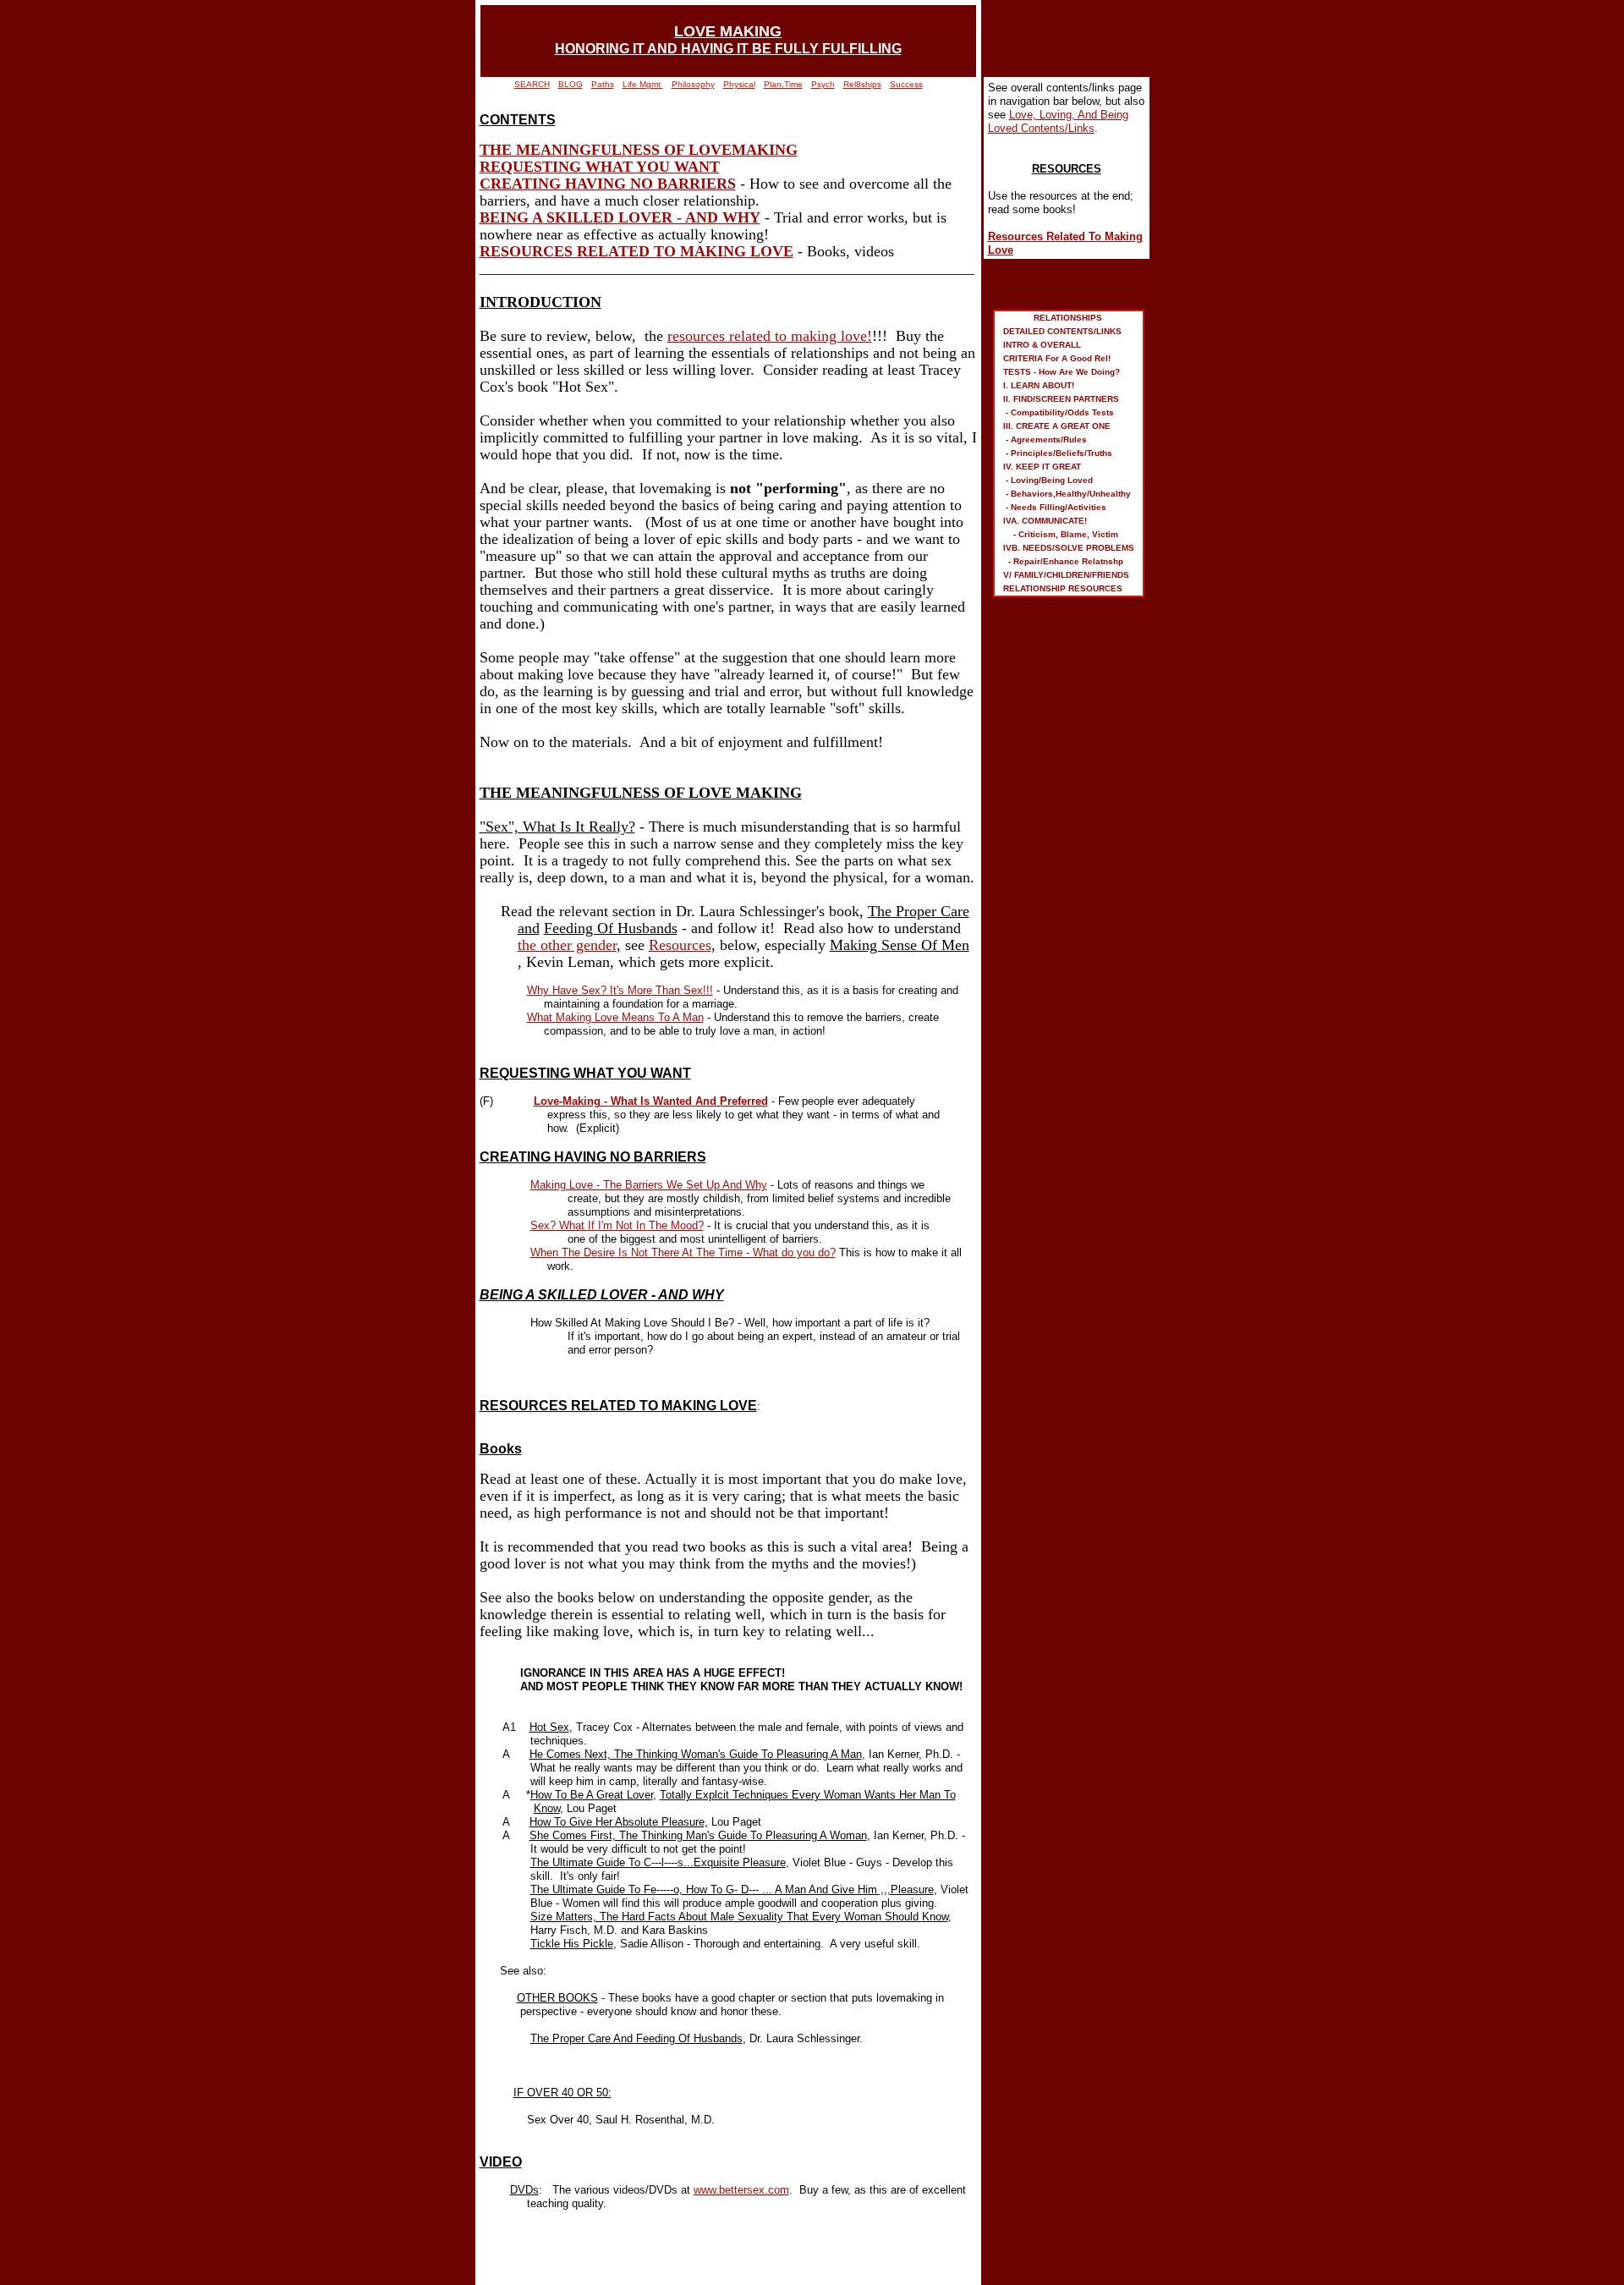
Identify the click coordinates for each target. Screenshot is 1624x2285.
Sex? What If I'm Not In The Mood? (617, 1225)
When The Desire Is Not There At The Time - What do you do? (683, 1252)
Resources (680, 945)
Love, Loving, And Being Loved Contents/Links (1058, 121)
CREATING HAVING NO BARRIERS (608, 184)
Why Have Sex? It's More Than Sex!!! (620, 990)
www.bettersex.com (741, 2190)
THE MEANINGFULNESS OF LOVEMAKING (639, 150)
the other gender (567, 945)
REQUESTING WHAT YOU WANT (600, 167)
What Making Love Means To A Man (615, 1017)
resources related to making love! (770, 336)
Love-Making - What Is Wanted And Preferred (651, 1101)
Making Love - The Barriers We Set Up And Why (649, 1185)
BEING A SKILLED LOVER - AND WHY (620, 217)
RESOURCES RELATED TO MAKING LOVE (636, 251)
